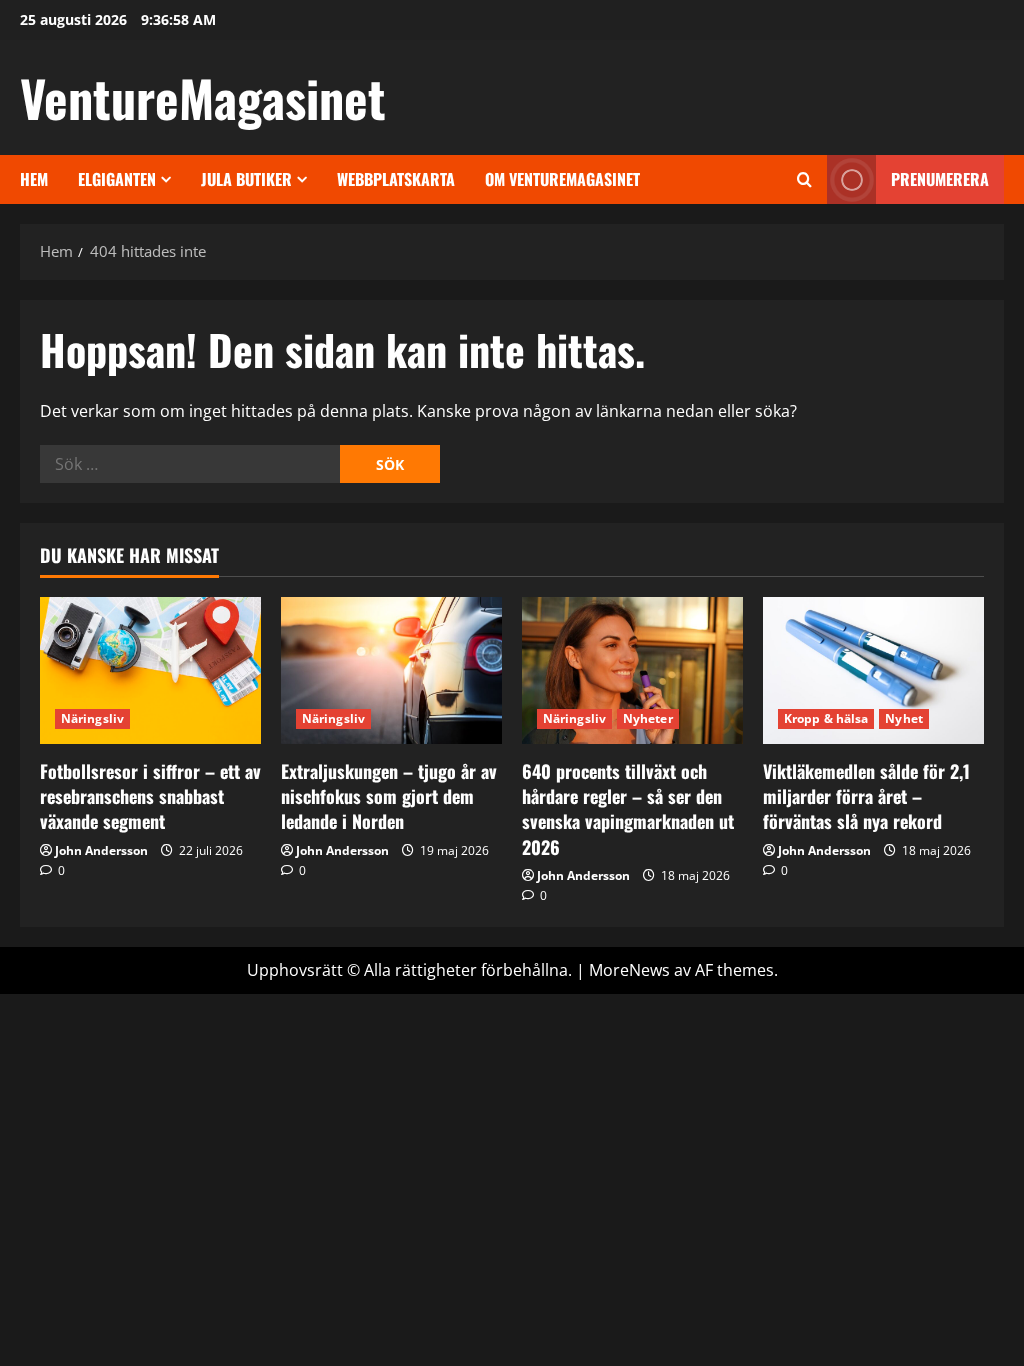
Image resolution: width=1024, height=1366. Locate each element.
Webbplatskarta (396, 179)
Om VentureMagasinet (562, 179)
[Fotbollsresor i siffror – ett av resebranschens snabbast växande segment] (150, 670)
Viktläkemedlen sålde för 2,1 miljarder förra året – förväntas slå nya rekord (866, 796)
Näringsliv (92, 718)
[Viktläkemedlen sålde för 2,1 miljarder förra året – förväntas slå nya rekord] (873, 670)
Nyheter (648, 718)
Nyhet (904, 718)
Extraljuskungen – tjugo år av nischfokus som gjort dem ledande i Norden (389, 796)
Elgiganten (117, 179)
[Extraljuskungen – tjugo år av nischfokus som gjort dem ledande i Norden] (391, 670)
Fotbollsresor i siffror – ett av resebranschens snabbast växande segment (150, 796)
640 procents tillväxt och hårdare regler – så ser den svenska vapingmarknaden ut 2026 (628, 809)
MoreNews (629, 970)
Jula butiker (246, 179)
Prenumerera (940, 179)
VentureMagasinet (203, 97)
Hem (34, 179)
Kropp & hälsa (826, 718)
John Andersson (101, 850)
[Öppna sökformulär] (804, 179)
